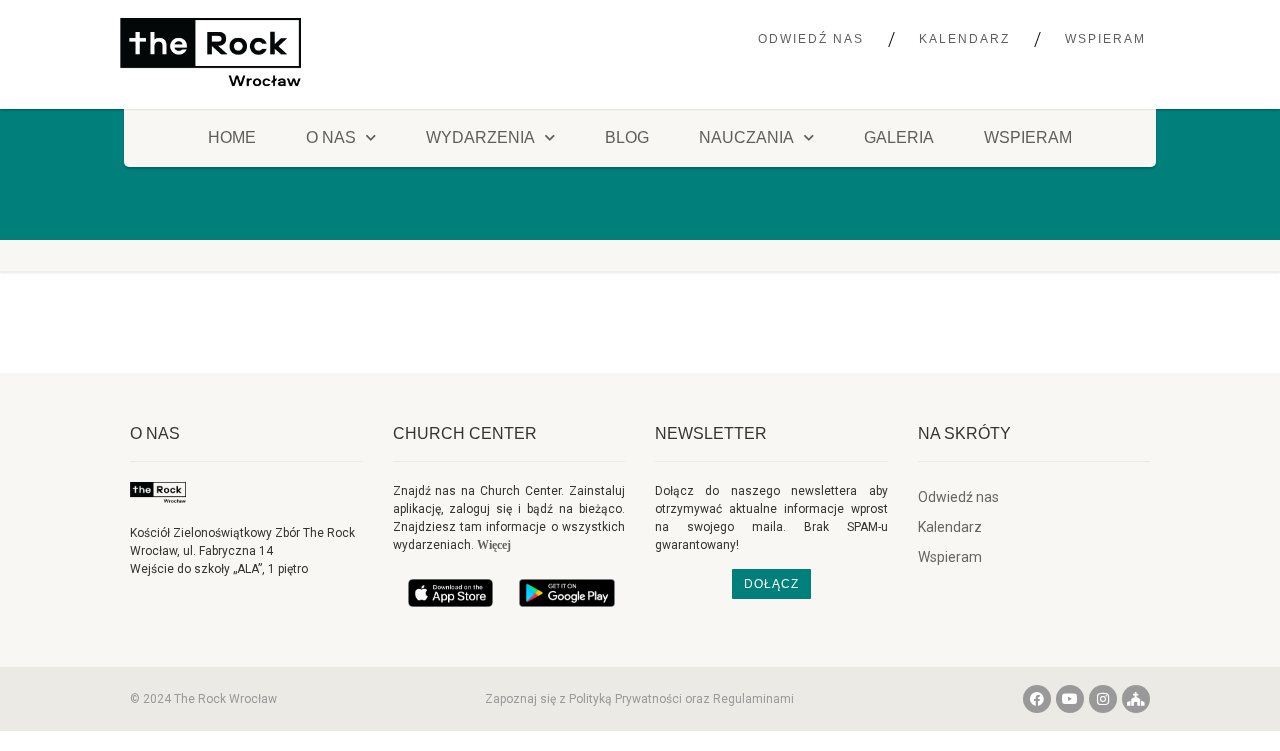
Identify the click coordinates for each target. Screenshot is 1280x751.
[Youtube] (1070, 699)
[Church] (1136, 699)
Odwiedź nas (811, 39)
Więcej (494, 545)
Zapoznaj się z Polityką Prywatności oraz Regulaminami (639, 699)
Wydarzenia (480, 137)
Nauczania (746, 137)
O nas (155, 433)
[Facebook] (1037, 699)
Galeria (899, 137)
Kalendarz (964, 39)
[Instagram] (1103, 699)
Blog (627, 137)
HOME (232, 137)
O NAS (331, 137)
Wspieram (1105, 39)
